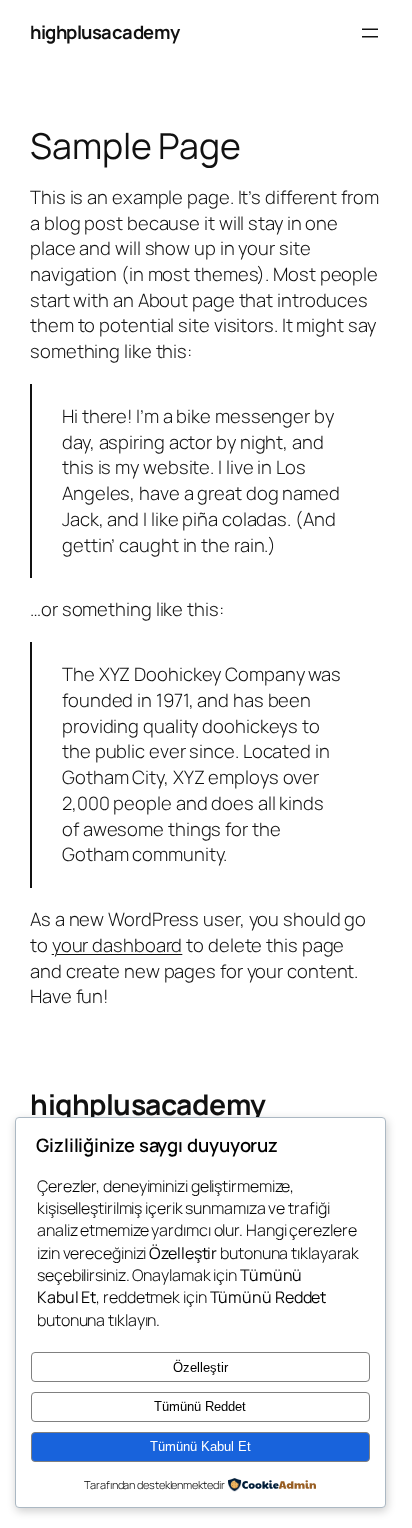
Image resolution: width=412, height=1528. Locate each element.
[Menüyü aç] (370, 33)
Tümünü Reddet (200, 1406)
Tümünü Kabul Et (200, 1446)
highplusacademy (105, 32)
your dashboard (117, 945)
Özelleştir (200, 1367)
